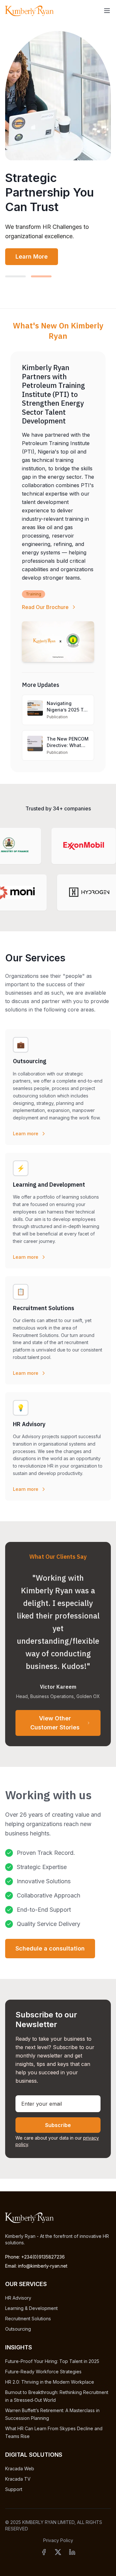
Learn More (32, 257)
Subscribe (58, 2125)
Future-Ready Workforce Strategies (43, 2372)
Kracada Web (20, 2469)
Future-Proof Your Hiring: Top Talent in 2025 (52, 2361)
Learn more (26, 1133)
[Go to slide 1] (15, 276)
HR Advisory (18, 2298)
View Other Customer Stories (55, 1723)
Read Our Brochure (45, 607)
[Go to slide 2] (41, 276)
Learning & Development (31, 2308)
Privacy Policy (58, 2540)
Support (14, 2489)
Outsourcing (18, 2329)
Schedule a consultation (50, 1948)
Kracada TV (18, 2479)
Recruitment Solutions (28, 2319)
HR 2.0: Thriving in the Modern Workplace (50, 2382)
